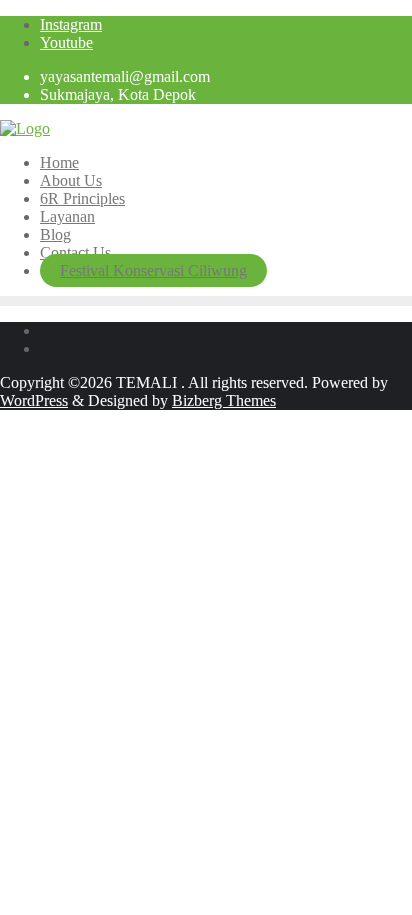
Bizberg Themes (224, 400)
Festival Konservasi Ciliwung (153, 270)
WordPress (34, 400)
